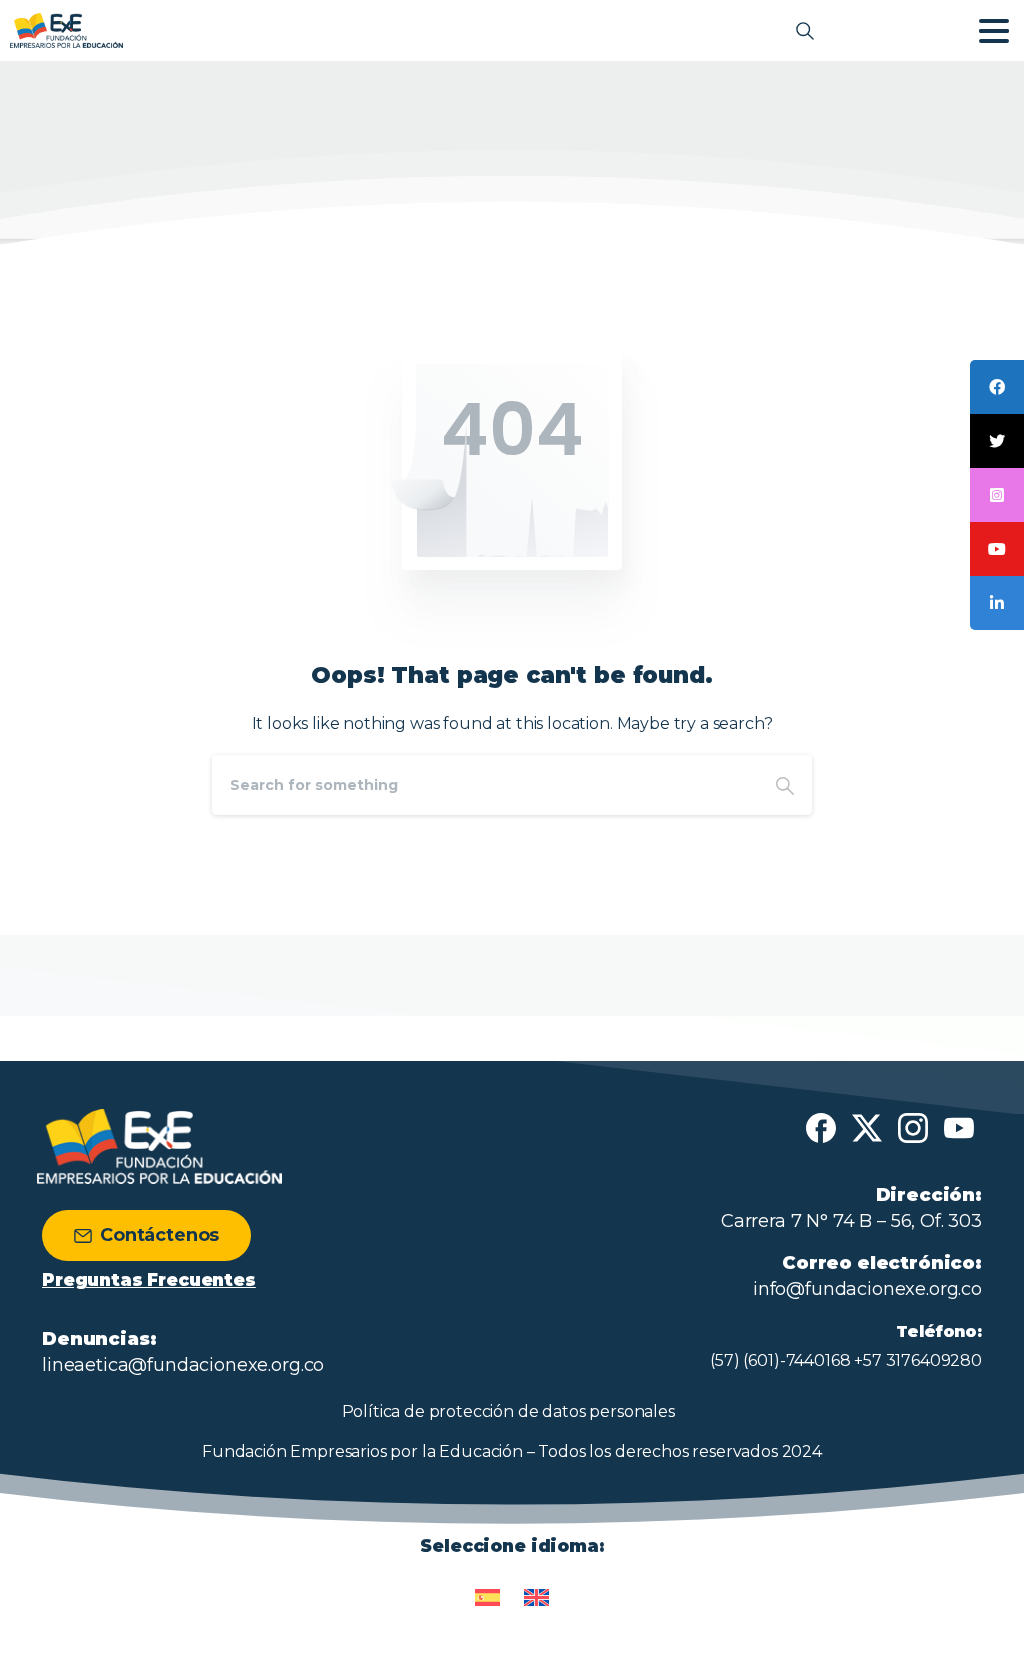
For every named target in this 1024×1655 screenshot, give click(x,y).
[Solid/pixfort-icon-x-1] (867, 1127)
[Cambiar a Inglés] (536, 1588)
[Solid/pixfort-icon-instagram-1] (913, 1127)
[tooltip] (997, 387)
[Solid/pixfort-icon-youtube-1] (959, 1127)
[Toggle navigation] (994, 31)
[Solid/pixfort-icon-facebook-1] (821, 1127)
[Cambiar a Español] (487, 1588)
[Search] (785, 785)
